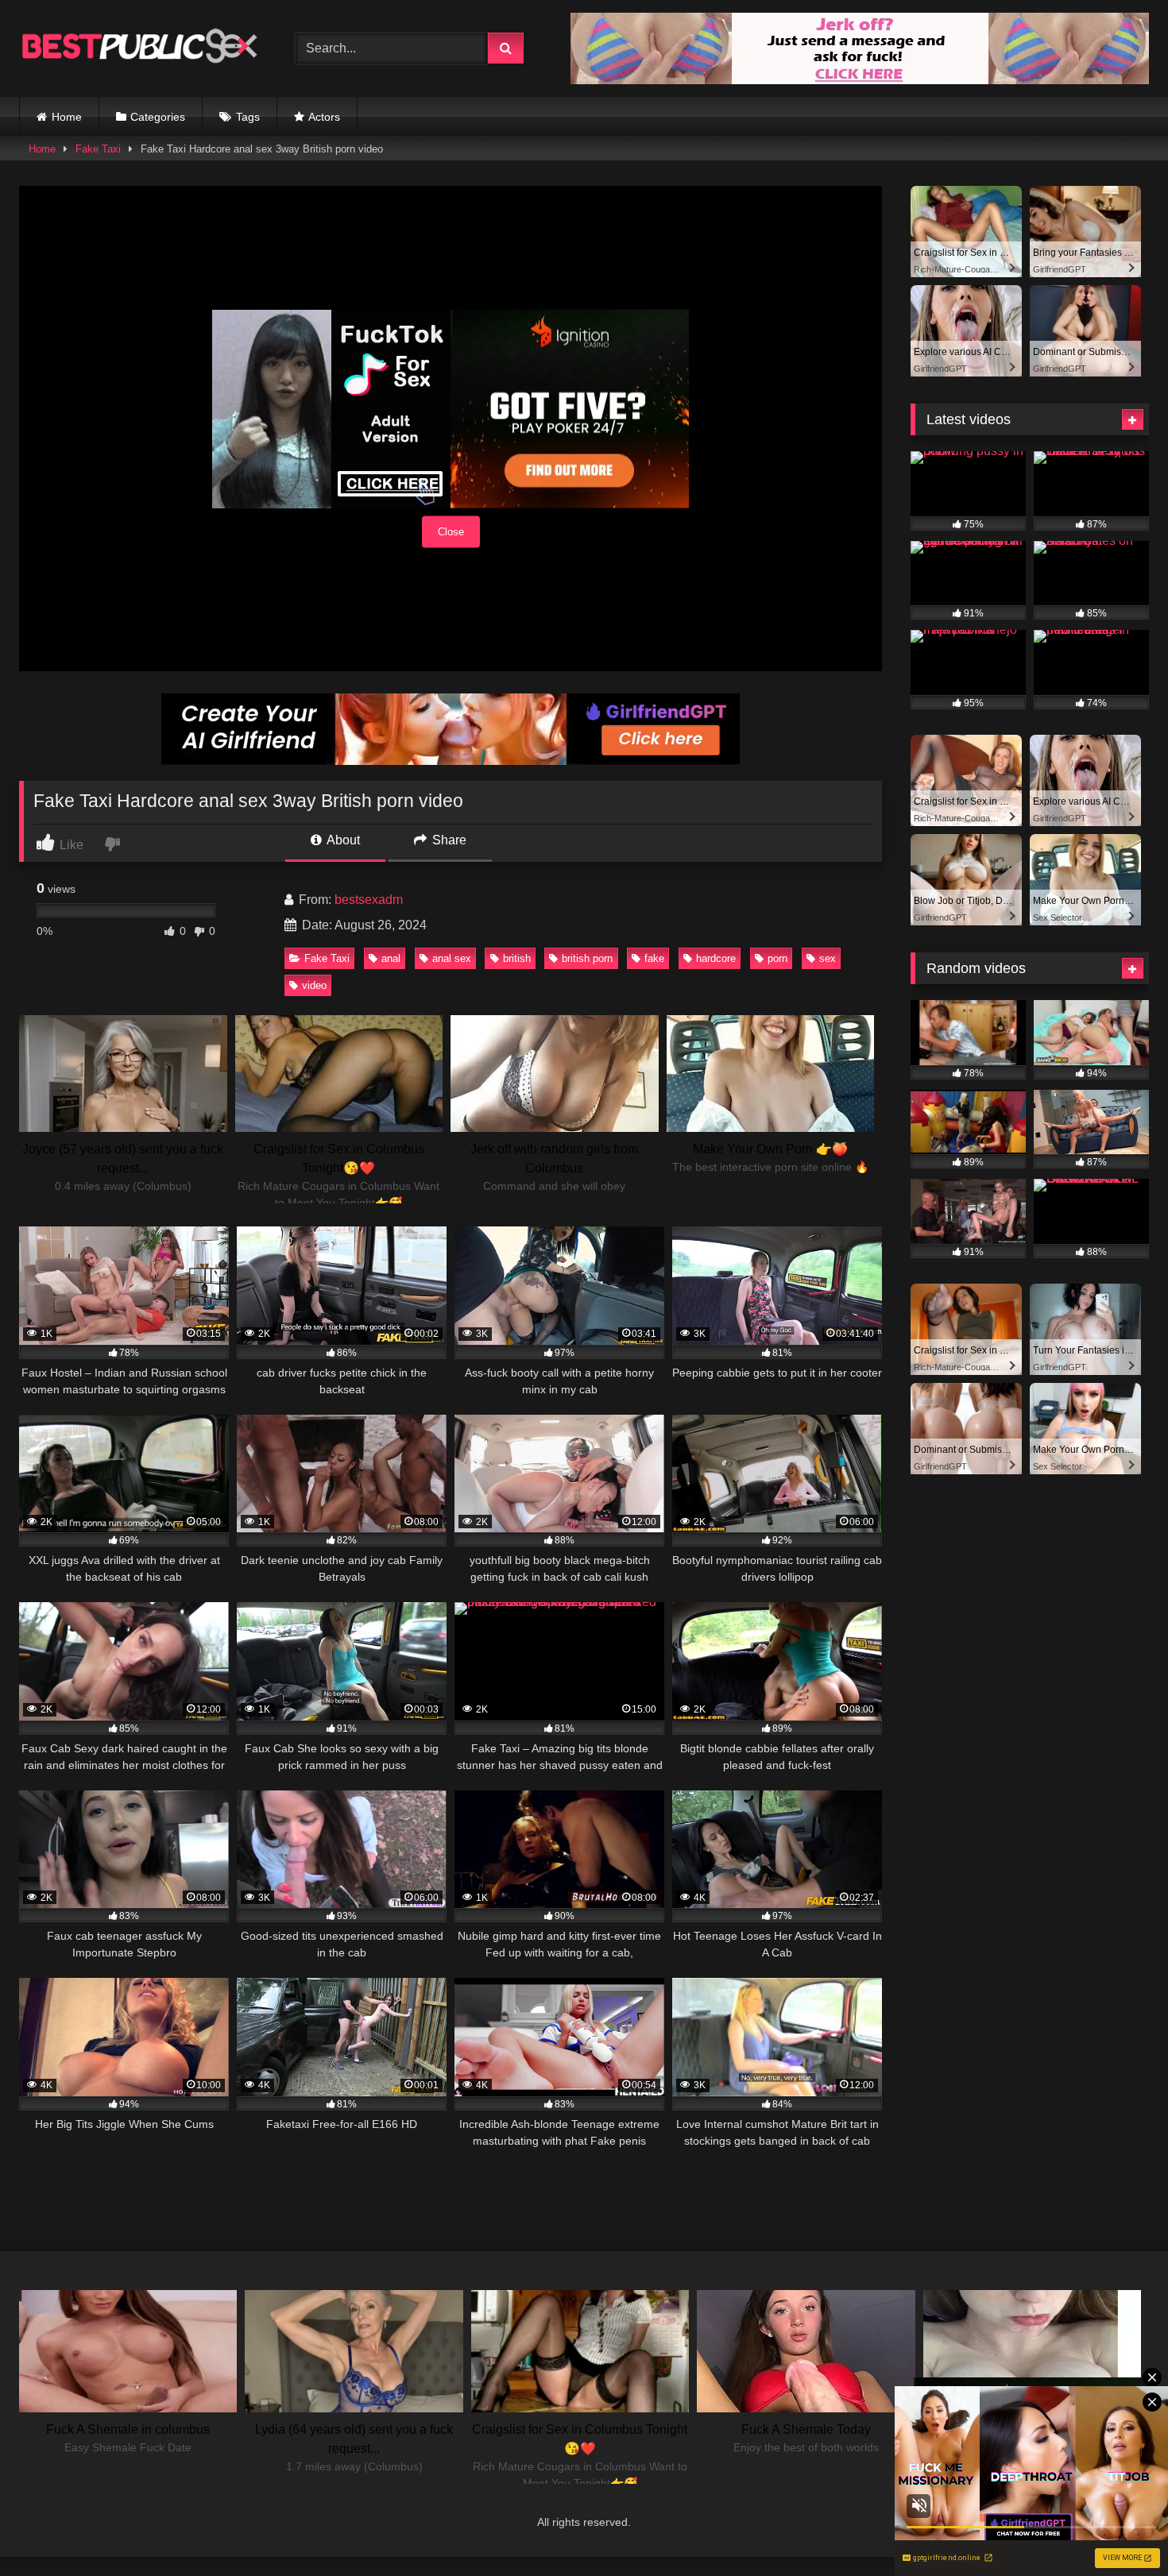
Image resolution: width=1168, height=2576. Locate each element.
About (342, 840)
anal (391, 958)
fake (654, 958)
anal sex (452, 958)
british (517, 958)
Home (67, 117)
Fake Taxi (98, 149)
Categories (158, 117)
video (314, 985)
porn (777, 958)
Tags (248, 117)
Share (448, 840)
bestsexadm (369, 900)
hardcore (716, 958)
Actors (324, 117)
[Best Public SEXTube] (138, 48)
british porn (587, 958)
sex (828, 958)
